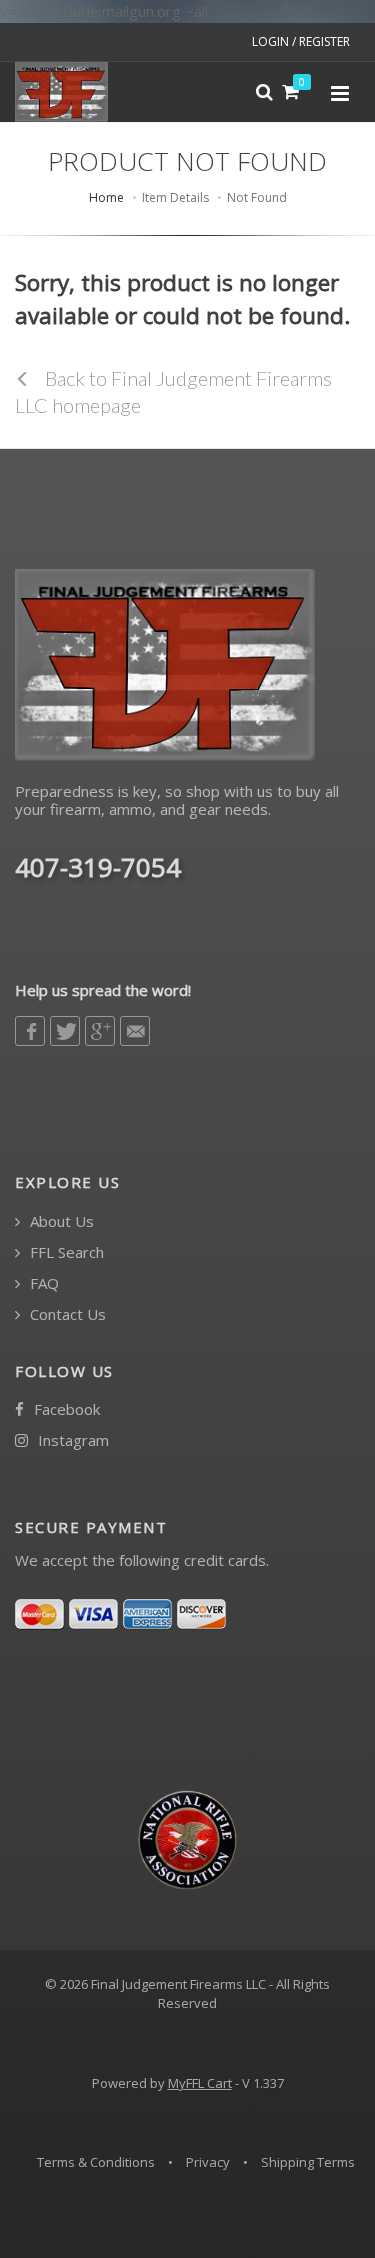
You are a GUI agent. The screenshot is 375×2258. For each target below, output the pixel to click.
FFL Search (65, 1252)
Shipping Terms (308, 2162)
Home (106, 197)
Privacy (208, 2162)
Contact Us (66, 1314)
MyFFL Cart (200, 2083)
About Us (60, 1221)
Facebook (65, 1409)
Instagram (71, 1440)
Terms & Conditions (96, 2162)
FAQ (42, 1283)
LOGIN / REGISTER (301, 41)
